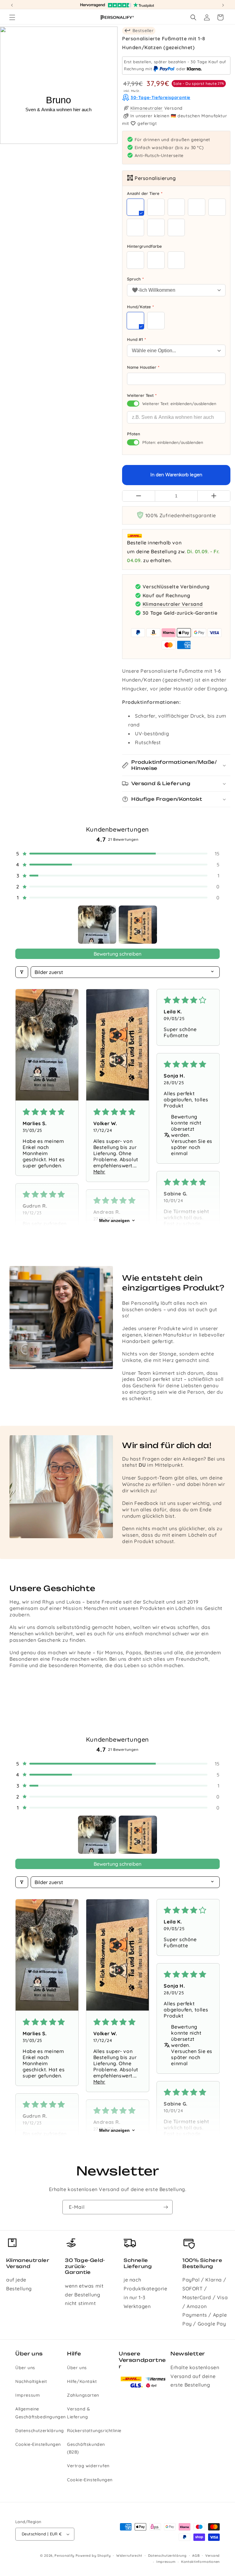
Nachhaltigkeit (31, 2381)
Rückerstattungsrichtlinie (94, 2431)
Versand (213, 2556)
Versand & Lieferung (78, 2413)
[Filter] (22, 972)
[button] (12, 17)
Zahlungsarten (83, 2395)
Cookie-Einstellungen (38, 2444)
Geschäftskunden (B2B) (86, 2448)
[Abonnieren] (166, 2207)
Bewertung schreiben (117, 954)
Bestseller (142, 31)
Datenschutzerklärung (40, 2431)
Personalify (64, 2556)
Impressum (28, 2395)
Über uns (25, 2368)
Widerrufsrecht (129, 2556)
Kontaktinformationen (200, 2562)
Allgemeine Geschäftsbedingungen (41, 2413)
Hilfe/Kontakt (82, 2381)
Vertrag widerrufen (88, 2466)
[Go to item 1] (97, 925)
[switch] (133, 404)
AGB (196, 2556)
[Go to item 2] (138, 925)
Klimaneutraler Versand (173, 604)
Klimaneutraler (147, 108)
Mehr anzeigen (114, 1220)
